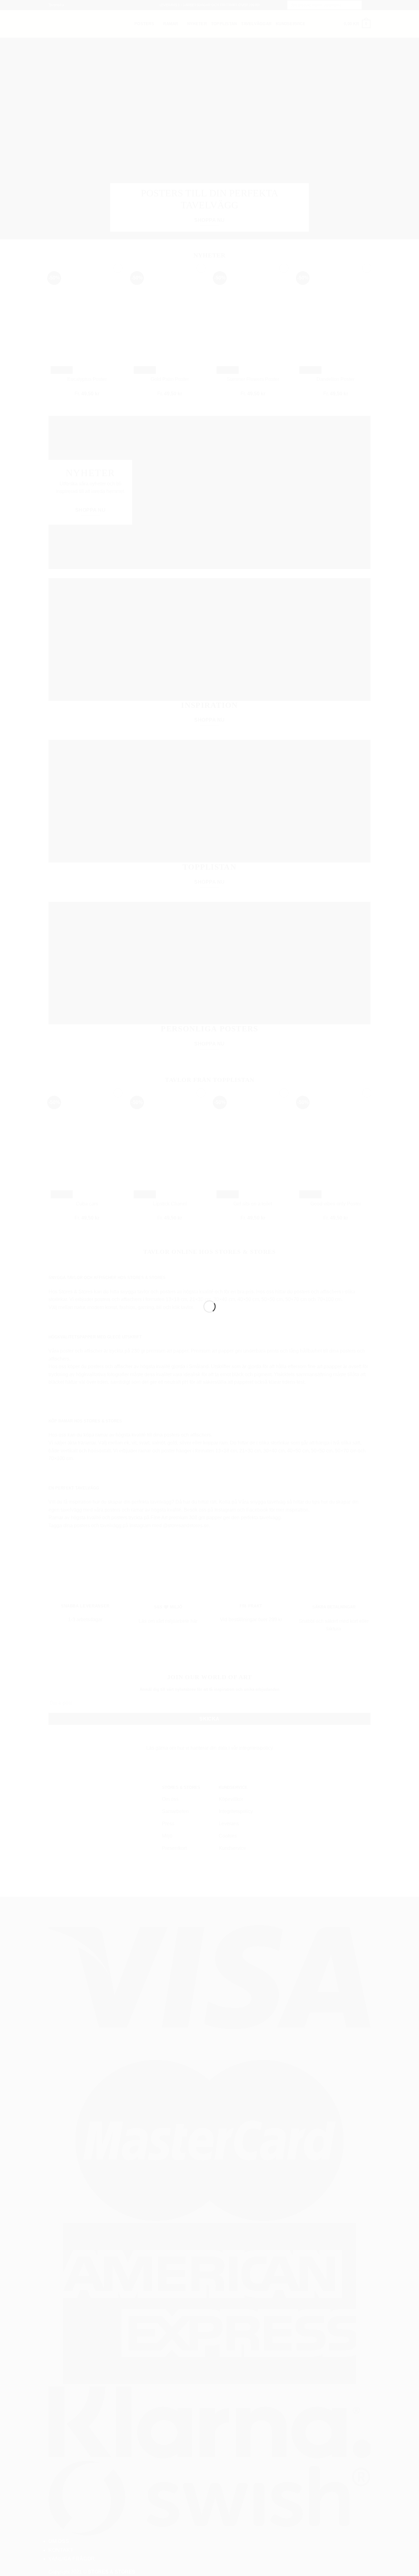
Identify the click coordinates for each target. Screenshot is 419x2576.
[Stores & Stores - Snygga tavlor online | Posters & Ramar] (209, 1277)
